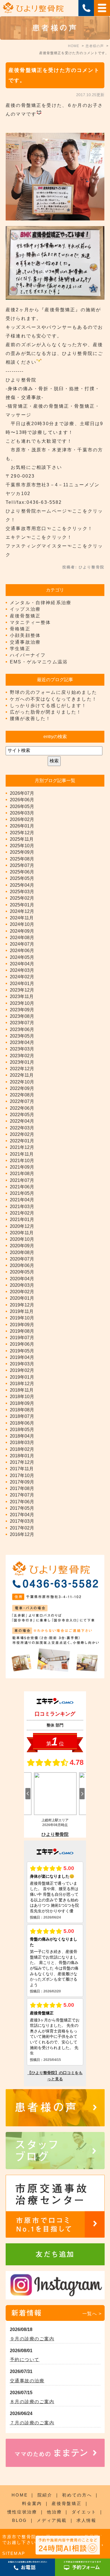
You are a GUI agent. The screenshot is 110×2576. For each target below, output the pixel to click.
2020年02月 (22, 1292)
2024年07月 (22, 944)
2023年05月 (22, 1036)
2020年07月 (22, 1259)
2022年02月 (22, 1134)
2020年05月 (22, 1272)
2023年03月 (22, 1049)
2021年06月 (22, 1187)
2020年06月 (22, 1265)
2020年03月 (22, 1285)
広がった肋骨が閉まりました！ (46, 712)
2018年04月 (22, 1436)
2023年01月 (22, 1062)
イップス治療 (25, 609)
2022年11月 (22, 1075)
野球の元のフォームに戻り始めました (53, 692)
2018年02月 (22, 1449)
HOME (20, 2495)
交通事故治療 (25, 642)
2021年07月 (22, 1180)
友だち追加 (55, 2254)
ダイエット (84, 2512)
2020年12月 (22, 1226)
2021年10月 (22, 1161)
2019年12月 (22, 1305)
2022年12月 (22, 1069)
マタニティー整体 (30, 622)
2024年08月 (22, 938)
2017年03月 (22, 1521)
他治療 (54, 2512)
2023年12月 (22, 990)
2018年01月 (22, 1456)
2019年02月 (22, 1370)
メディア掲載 (52, 2520)
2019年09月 (22, 1325)
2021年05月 (22, 1193)
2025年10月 (22, 846)
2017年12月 (22, 1462)
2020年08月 (22, 1252)
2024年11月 (22, 918)
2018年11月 (22, 1390)
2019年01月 (22, 1377)
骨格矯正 (20, 629)
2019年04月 (22, 1357)
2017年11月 (22, 1469)
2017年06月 (22, 1502)
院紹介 (45, 2495)
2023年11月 (22, 996)
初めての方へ (77, 2495)
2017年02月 (22, 1528)
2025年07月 (22, 865)
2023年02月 (22, 1056)
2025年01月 (22, 905)
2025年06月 (22, 872)
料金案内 (32, 2503)
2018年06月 (22, 1423)
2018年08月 (22, 1410)
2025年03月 (22, 892)
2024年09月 (22, 931)
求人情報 (86, 2520)
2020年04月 (22, 1279)
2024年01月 (22, 984)
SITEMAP (14, 2553)
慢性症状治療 (22, 2512)
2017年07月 (22, 1495)
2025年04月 (22, 885)
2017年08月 (22, 1488)
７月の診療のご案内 (32, 2423)
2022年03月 (22, 1128)
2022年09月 (22, 1088)
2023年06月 (22, 1029)
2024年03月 (22, 970)
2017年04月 (22, 1515)
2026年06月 (22, 800)
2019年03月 (22, 1364)
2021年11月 (22, 1154)
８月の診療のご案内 (32, 2402)
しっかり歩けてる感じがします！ (48, 706)
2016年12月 (22, 1534)
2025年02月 (22, 898)
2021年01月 (22, 1219)
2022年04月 (22, 1121)
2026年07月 (22, 793)
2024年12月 (22, 911)
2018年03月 (22, 1442)
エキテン (16, 537)
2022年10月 (22, 1082)
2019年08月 (22, 1331)
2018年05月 (22, 1430)
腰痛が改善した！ (30, 719)
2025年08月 (22, 859)
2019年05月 (22, 1351)
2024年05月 (22, 957)
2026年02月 (22, 819)
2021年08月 (22, 1174)
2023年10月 (22, 1003)
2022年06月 (22, 1108)
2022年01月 (22, 1141)
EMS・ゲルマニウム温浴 (39, 662)
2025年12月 (22, 833)
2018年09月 (22, 1403)
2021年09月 (22, 1167)
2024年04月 (22, 964)
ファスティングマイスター (36, 546)
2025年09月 (22, 852)
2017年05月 (22, 1508)
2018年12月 (22, 1384)
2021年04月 (22, 1200)
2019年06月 (22, 1344)
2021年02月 (22, 1213)
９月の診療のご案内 (32, 2339)
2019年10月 (22, 1318)
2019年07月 (22, 1338)
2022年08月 (22, 1095)
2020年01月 (22, 1298)
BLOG (20, 2520)
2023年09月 (22, 1010)
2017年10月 (22, 1475)
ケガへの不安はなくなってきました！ (53, 699)
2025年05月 (22, 878)
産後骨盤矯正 (25, 616)
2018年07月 (22, 1416)
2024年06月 (22, 951)
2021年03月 (22, 1207)
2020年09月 (22, 1246)
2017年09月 (22, 1482)
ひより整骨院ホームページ (36, 511)
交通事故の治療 (27, 2381)
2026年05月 (22, 806)
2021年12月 (22, 1147)
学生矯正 (20, 649)
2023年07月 (22, 1023)
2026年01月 (22, 826)
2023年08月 (22, 1016)
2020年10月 (22, 1239)
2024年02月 (22, 977)
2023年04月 (22, 1042)
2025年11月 (22, 839)
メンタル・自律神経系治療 (41, 603)
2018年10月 (22, 1397)
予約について (25, 2360)
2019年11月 (22, 1311)
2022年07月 (22, 1101)
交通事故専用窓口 (26, 528)
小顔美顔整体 (25, 635)
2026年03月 (22, 813)
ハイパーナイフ (28, 655)
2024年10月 (22, 924)
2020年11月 (22, 1233)
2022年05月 (22, 1115)
